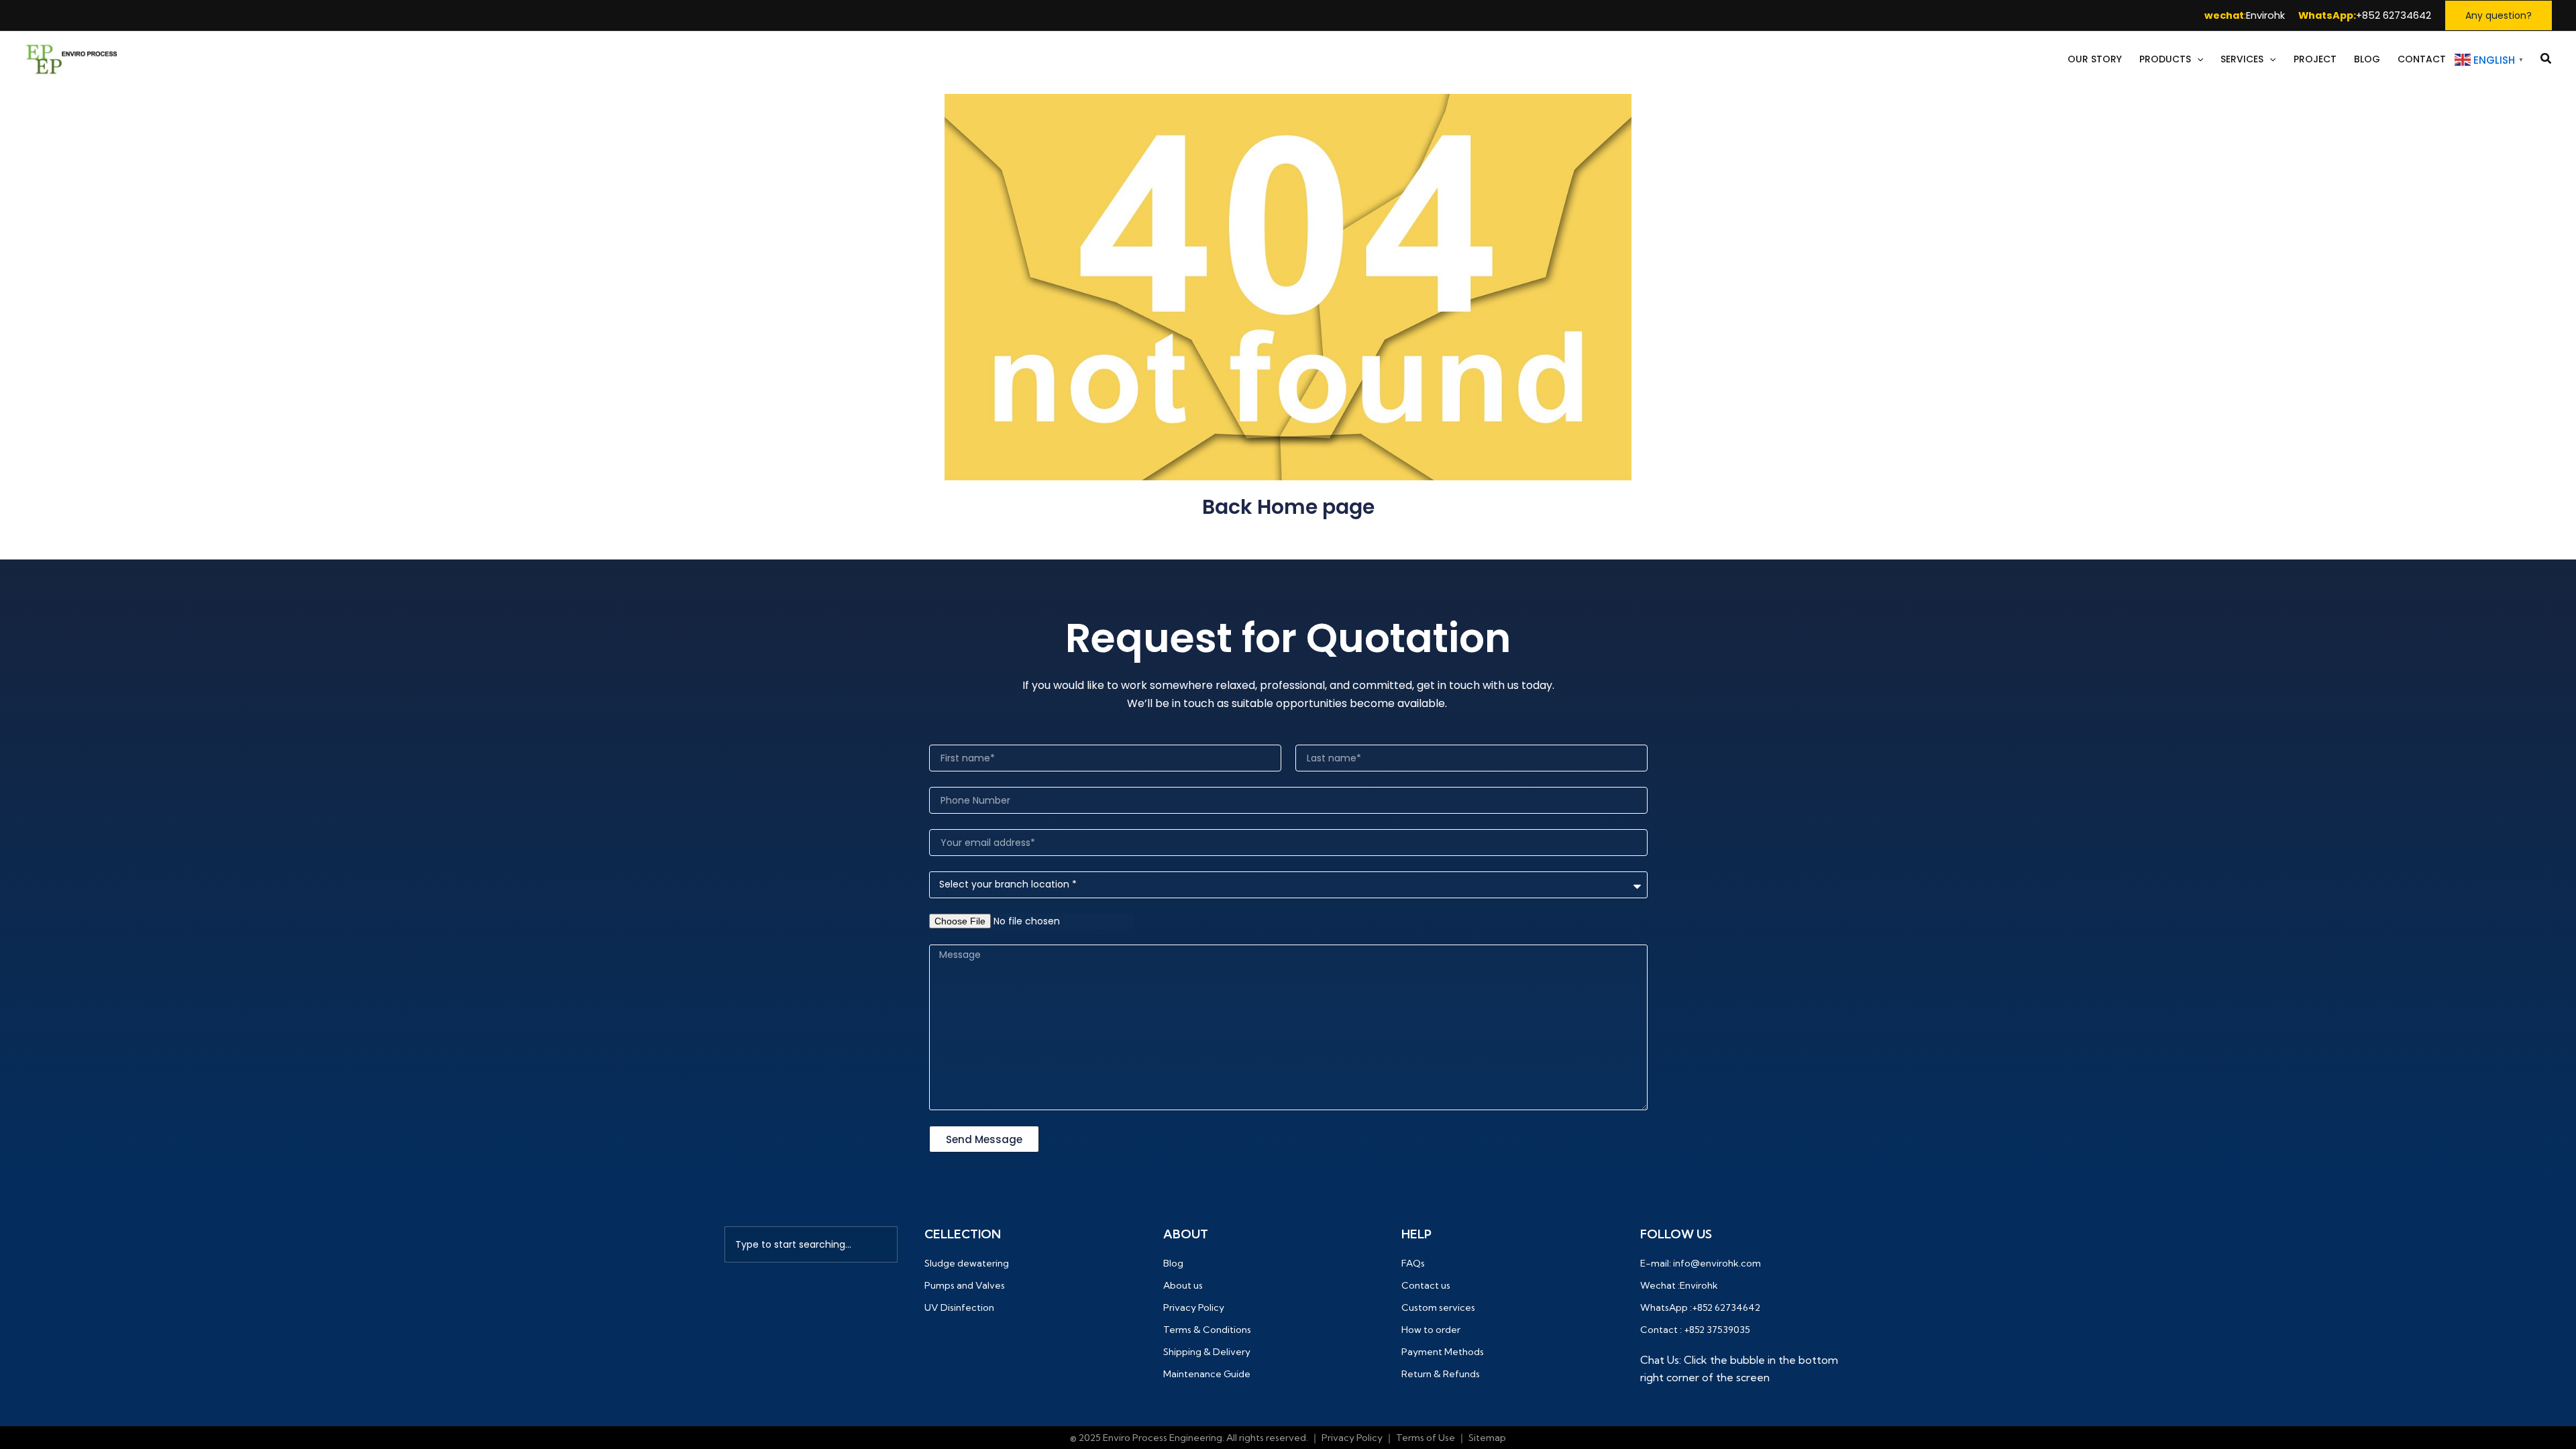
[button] (2499, 15)
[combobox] (811, 1244)
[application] (2197, 59)
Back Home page (1288, 507)
